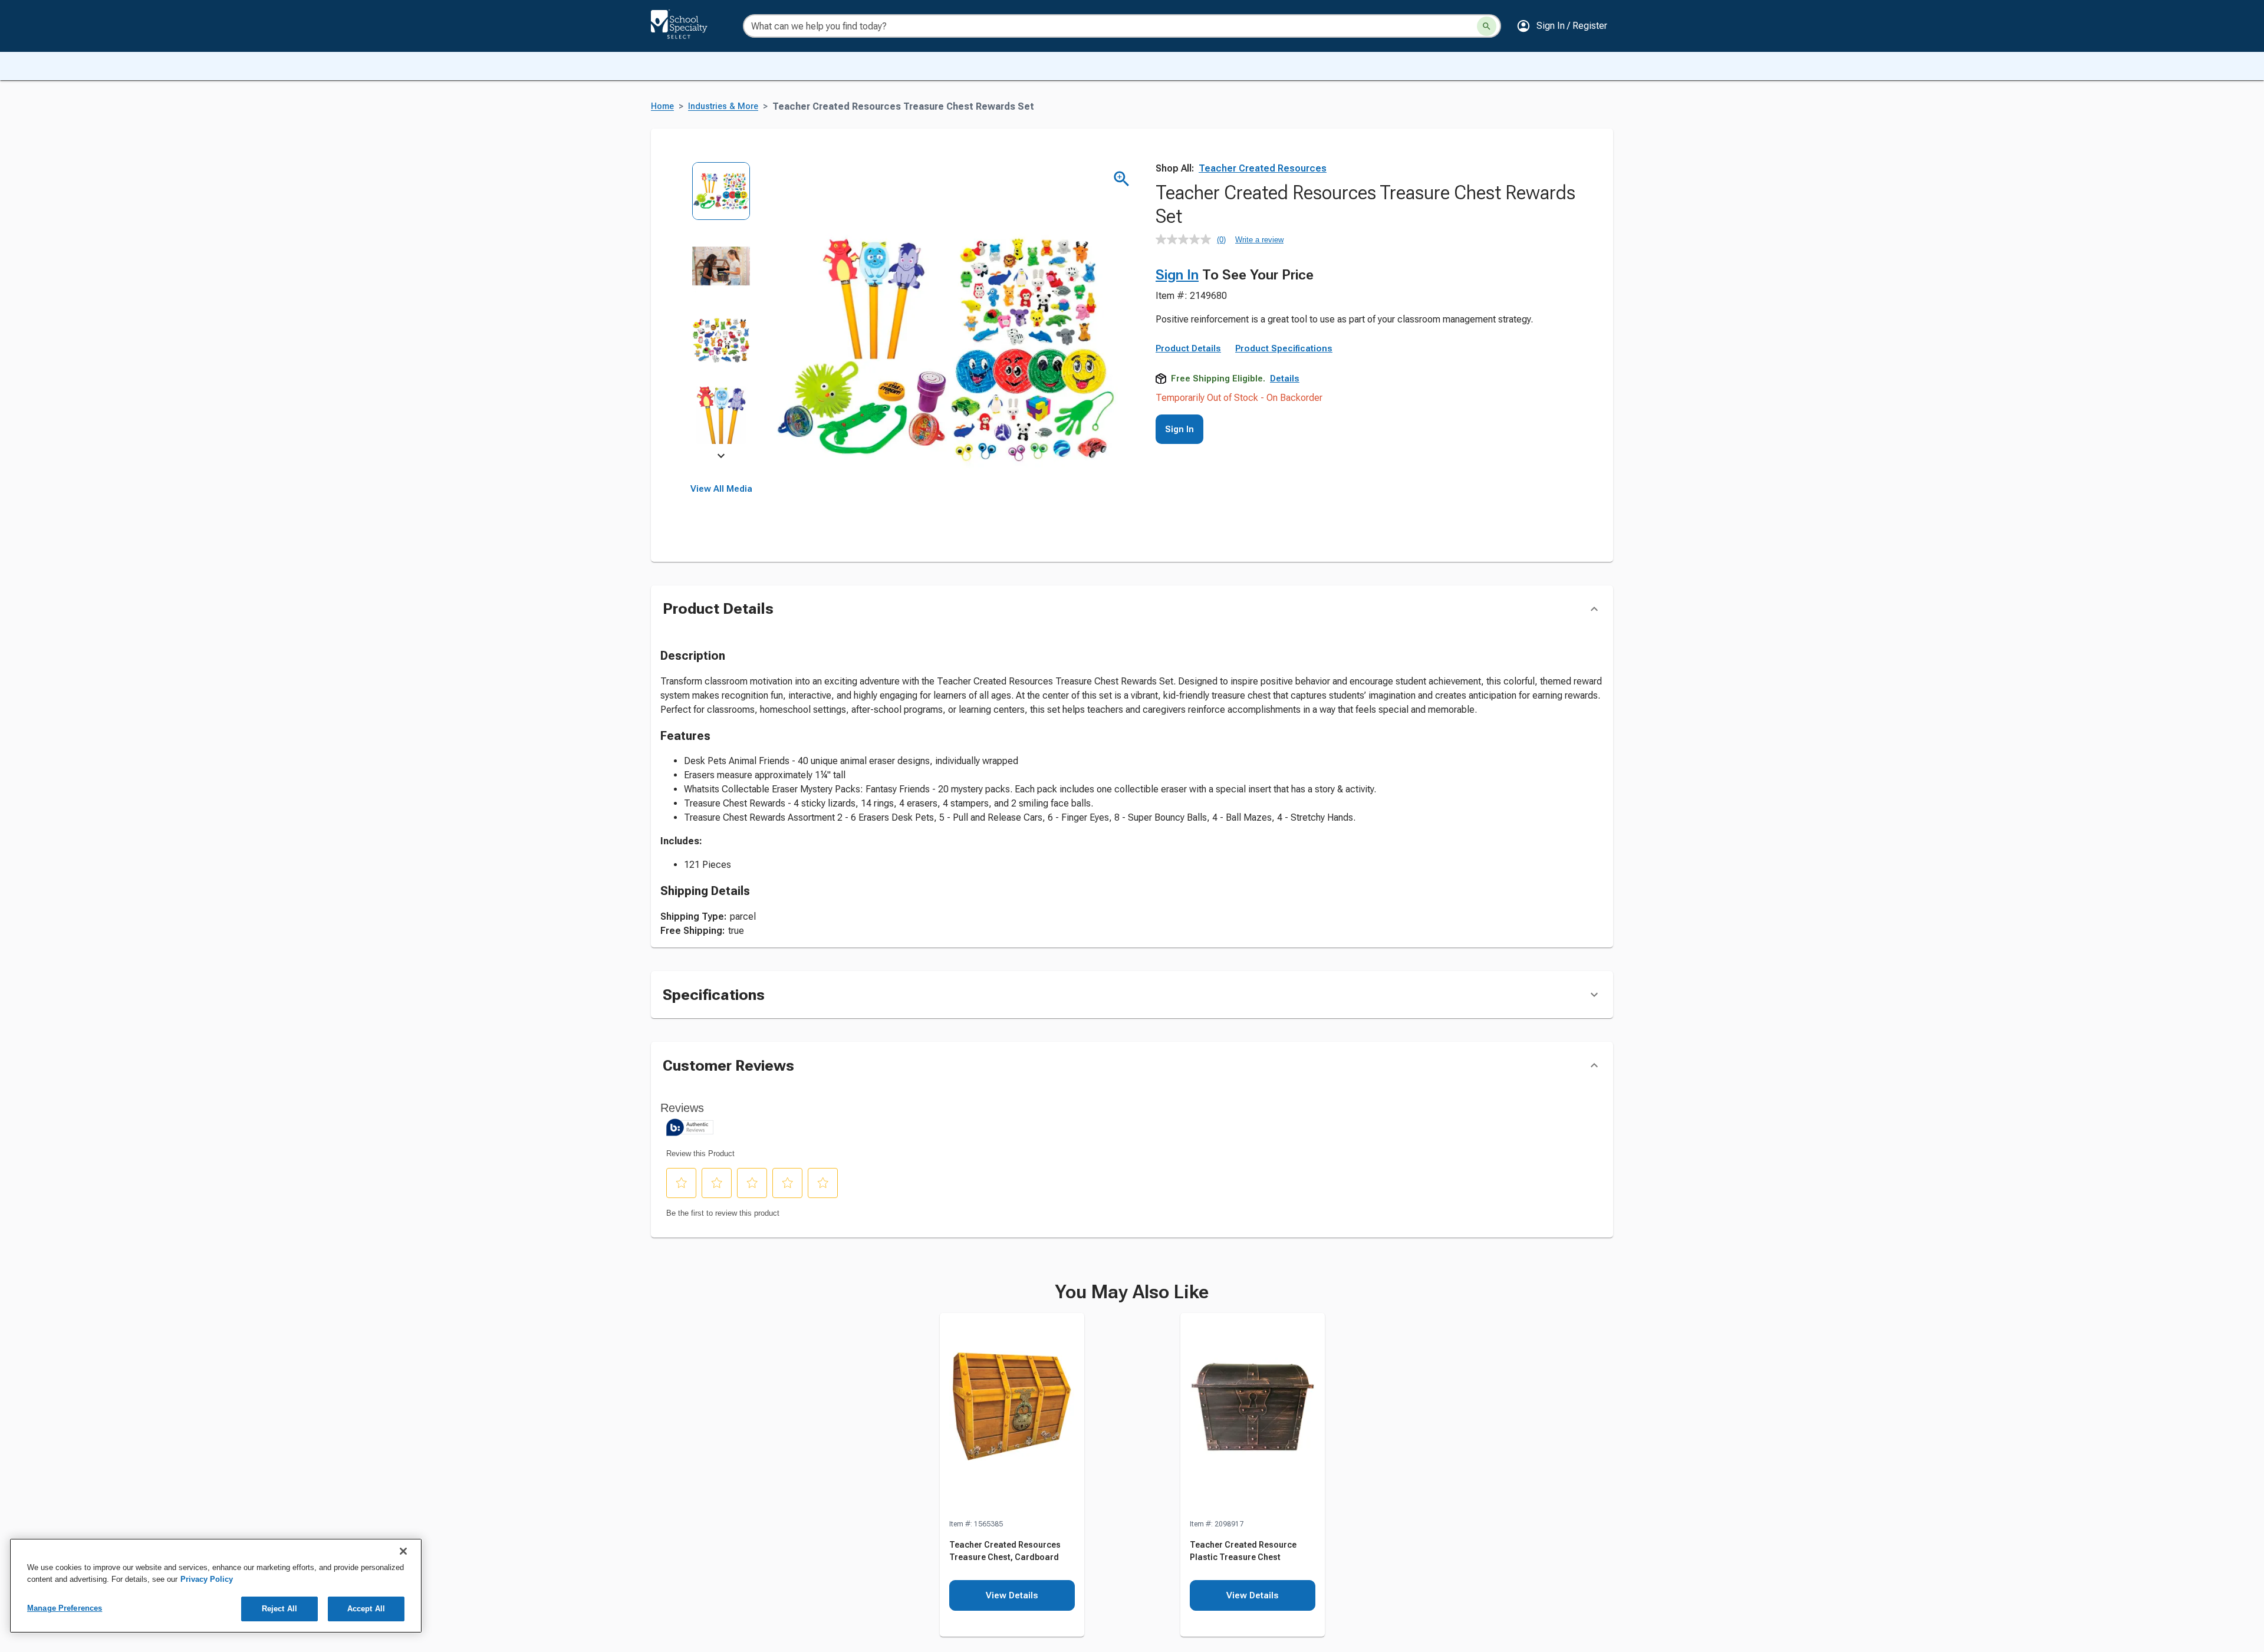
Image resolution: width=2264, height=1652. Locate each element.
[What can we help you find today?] (1487, 26)
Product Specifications (1284, 348)
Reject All (279, 1609)
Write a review (1259, 240)
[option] (721, 199)
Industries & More (723, 106)
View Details (1012, 1595)
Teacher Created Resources (1263, 168)
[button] (1562, 26)
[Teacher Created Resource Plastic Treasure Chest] (1253, 1416)
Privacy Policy (207, 1579)
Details (1285, 379)
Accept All (366, 1609)
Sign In (1177, 275)
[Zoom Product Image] (1122, 179)
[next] (721, 458)
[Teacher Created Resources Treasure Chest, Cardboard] (1012, 1416)
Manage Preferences (65, 1608)
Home (662, 106)
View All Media (721, 489)
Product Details (1188, 348)
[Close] (403, 1551)
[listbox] (721, 311)
